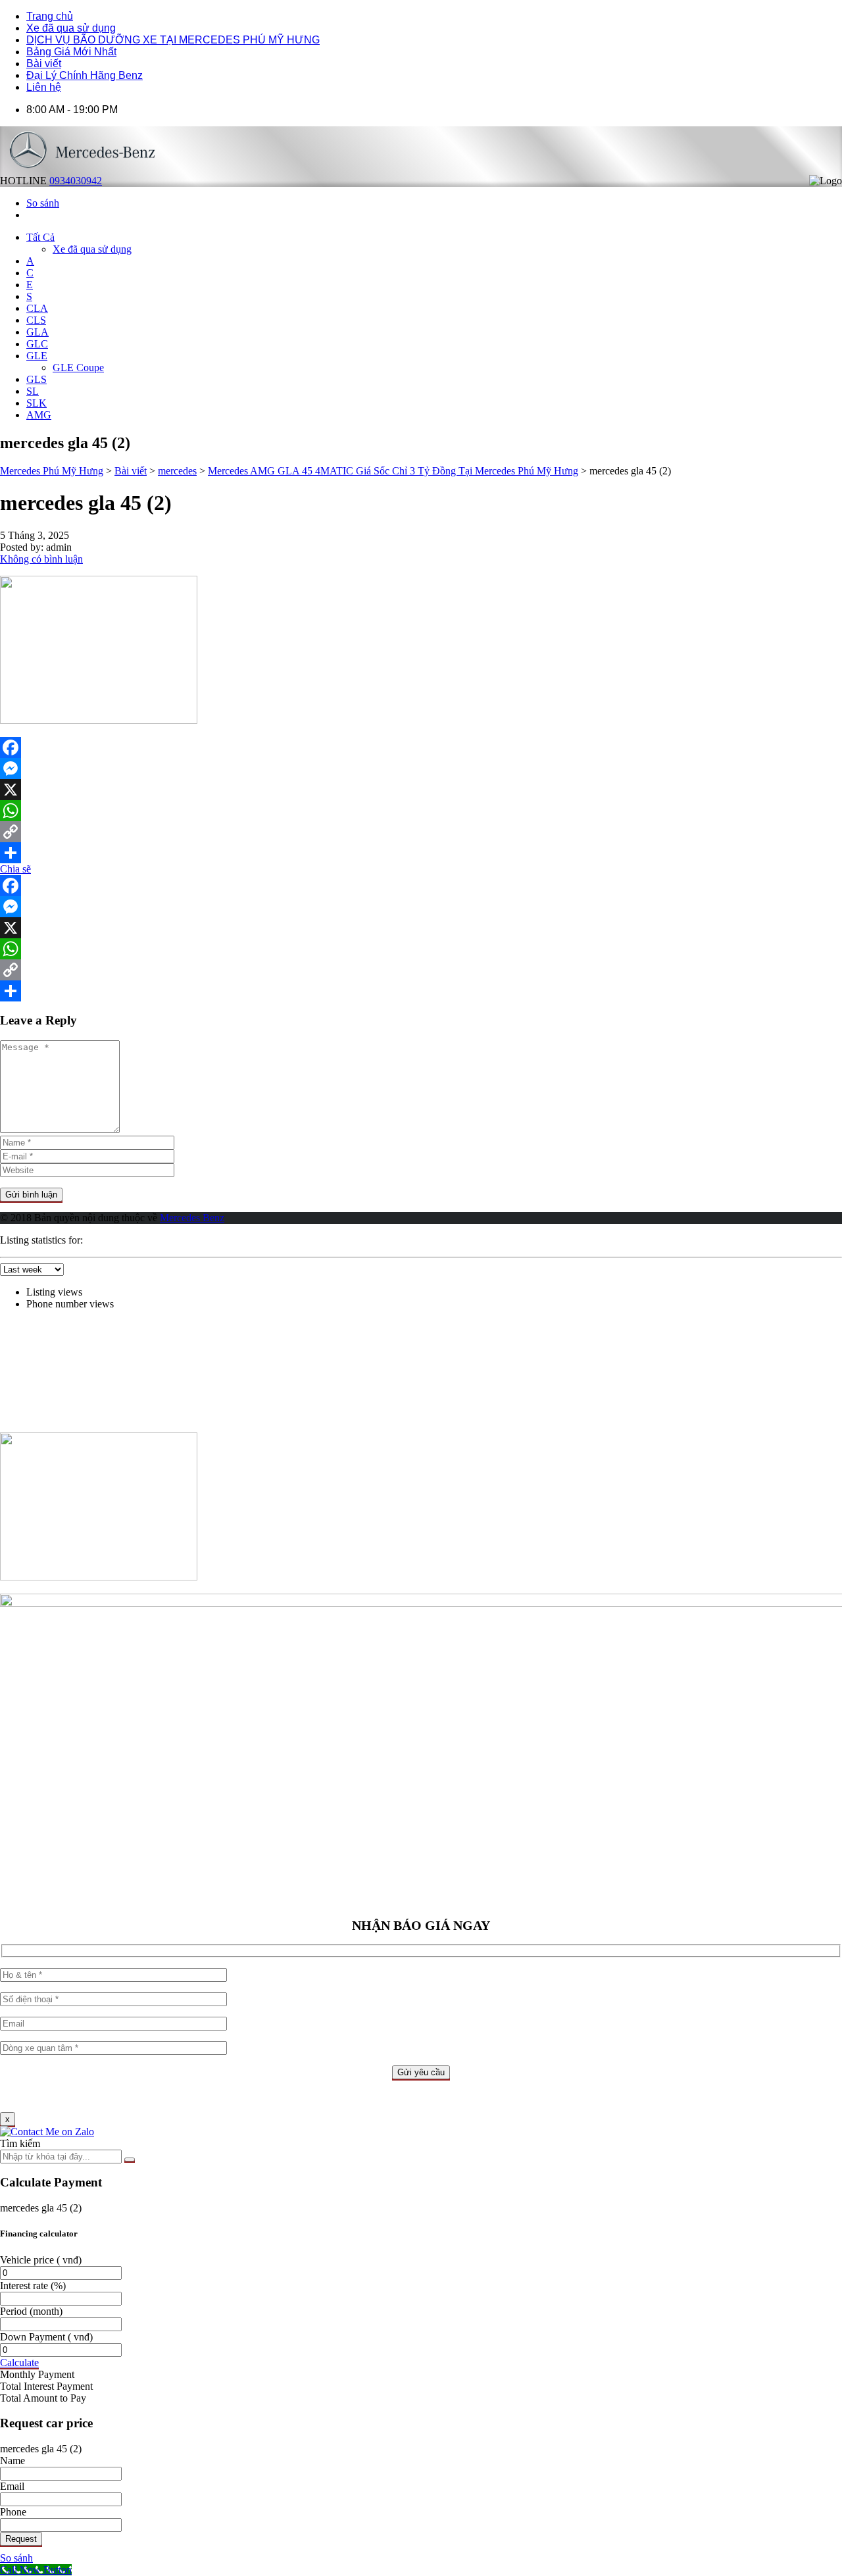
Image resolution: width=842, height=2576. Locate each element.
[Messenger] (421, 769)
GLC (37, 344)
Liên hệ (44, 87)
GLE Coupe (78, 367)
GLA (37, 332)
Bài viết (44, 63)
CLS (36, 320)
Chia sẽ (15, 869)
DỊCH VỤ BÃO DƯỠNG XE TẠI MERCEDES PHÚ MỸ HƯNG (173, 40)
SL (33, 391)
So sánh (16, 2558)
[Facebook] (421, 747)
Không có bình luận (41, 559)
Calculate (19, 2362)
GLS (37, 379)
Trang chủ (50, 16)
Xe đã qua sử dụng (71, 28)
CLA (37, 308)
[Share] (421, 853)
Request (21, 2539)
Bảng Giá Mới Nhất (71, 52)
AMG (39, 415)
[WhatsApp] (421, 811)
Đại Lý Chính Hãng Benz (85, 75)
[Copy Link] (421, 832)
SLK (37, 403)
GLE (37, 356)
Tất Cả (40, 237)
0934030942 (76, 181)
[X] (421, 790)
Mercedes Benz (192, 1218)
